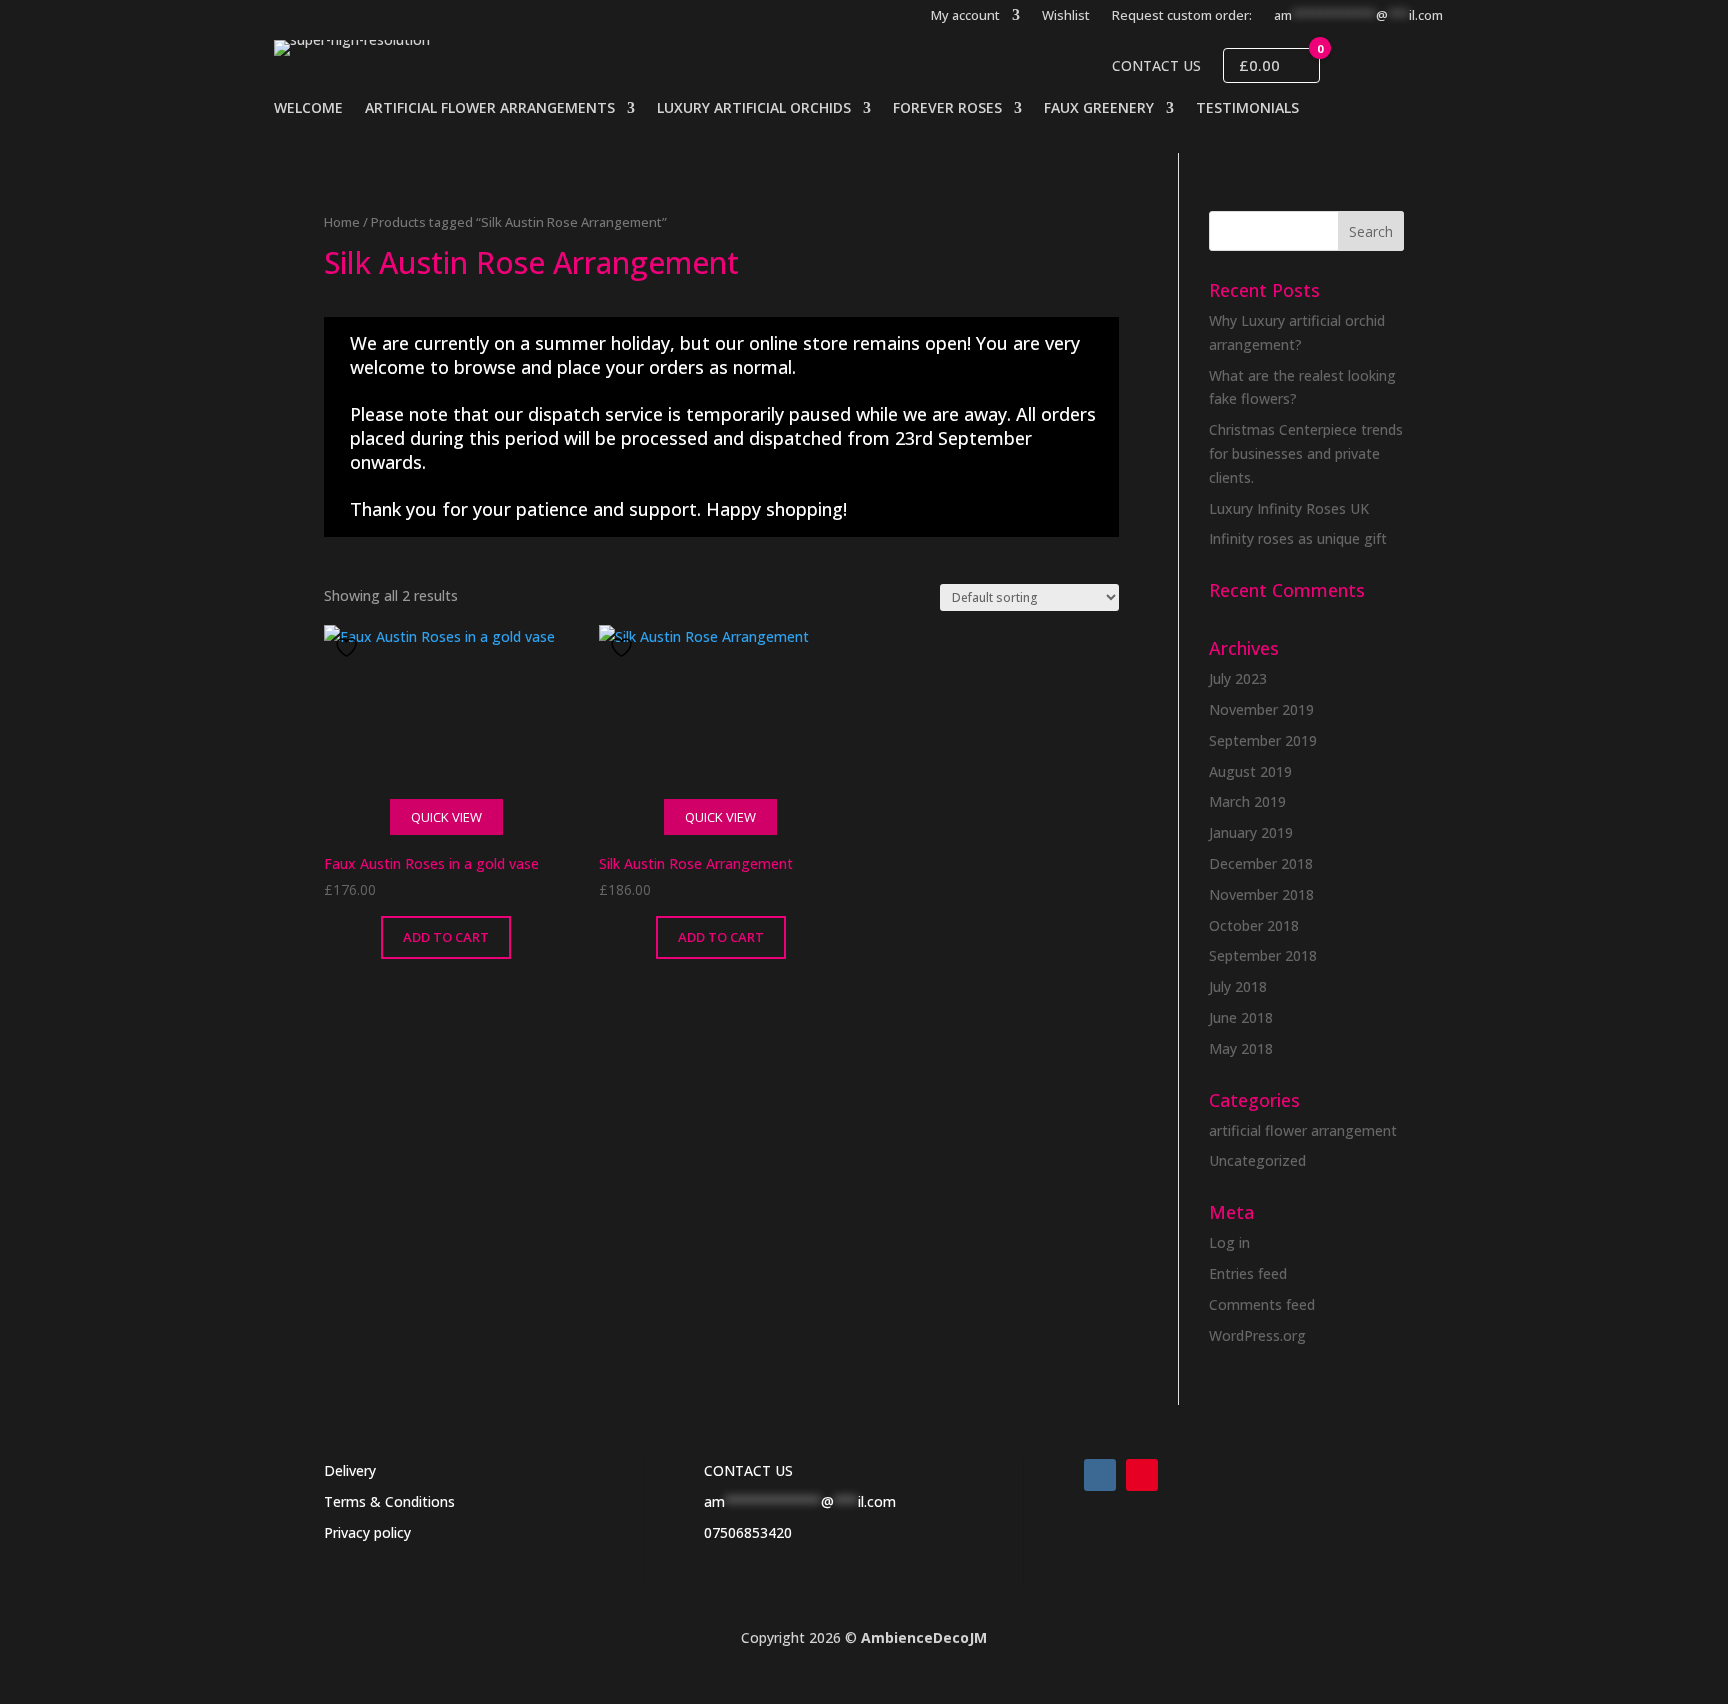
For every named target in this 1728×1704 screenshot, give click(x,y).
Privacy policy (367, 1532)
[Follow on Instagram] (1100, 1475)
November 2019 (1261, 709)
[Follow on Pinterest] (1142, 1475)
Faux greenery (1099, 109)
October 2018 (1254, 925)
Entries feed (1248, 1273)
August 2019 (1250, 771)
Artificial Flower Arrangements (490, 109)
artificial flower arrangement (1303, 1130)
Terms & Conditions (389, 1501)
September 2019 (1263, 740)
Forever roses (947, 109)
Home (342, 222)
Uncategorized (1257, 1160)
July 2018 (1238, 986)
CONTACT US (748, 1470)
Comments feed (1262, 1304)
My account (965, 16)
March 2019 (1247, 801)
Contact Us (1156, 66)
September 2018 (1263, 955)
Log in (1229, 1242)
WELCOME (308, 109)
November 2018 (1261, 894)
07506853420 (748, 1532)
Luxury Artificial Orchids (754, 109)
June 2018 (1241, 1017)
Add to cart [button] (446, 937)
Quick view (446, 817)
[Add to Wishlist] (349, 647)
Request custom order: (1182, 16)
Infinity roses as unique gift (1298, 538)
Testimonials (1247, 109)
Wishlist (1066, 16)
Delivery (350, 1470)
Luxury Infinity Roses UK (1289, 508)
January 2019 (1251, 832)
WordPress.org (1257, 1335)
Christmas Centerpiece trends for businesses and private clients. (1306, 453)
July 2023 (1238, 678)
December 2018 (1261, 863)
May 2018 (1241, 1048)
